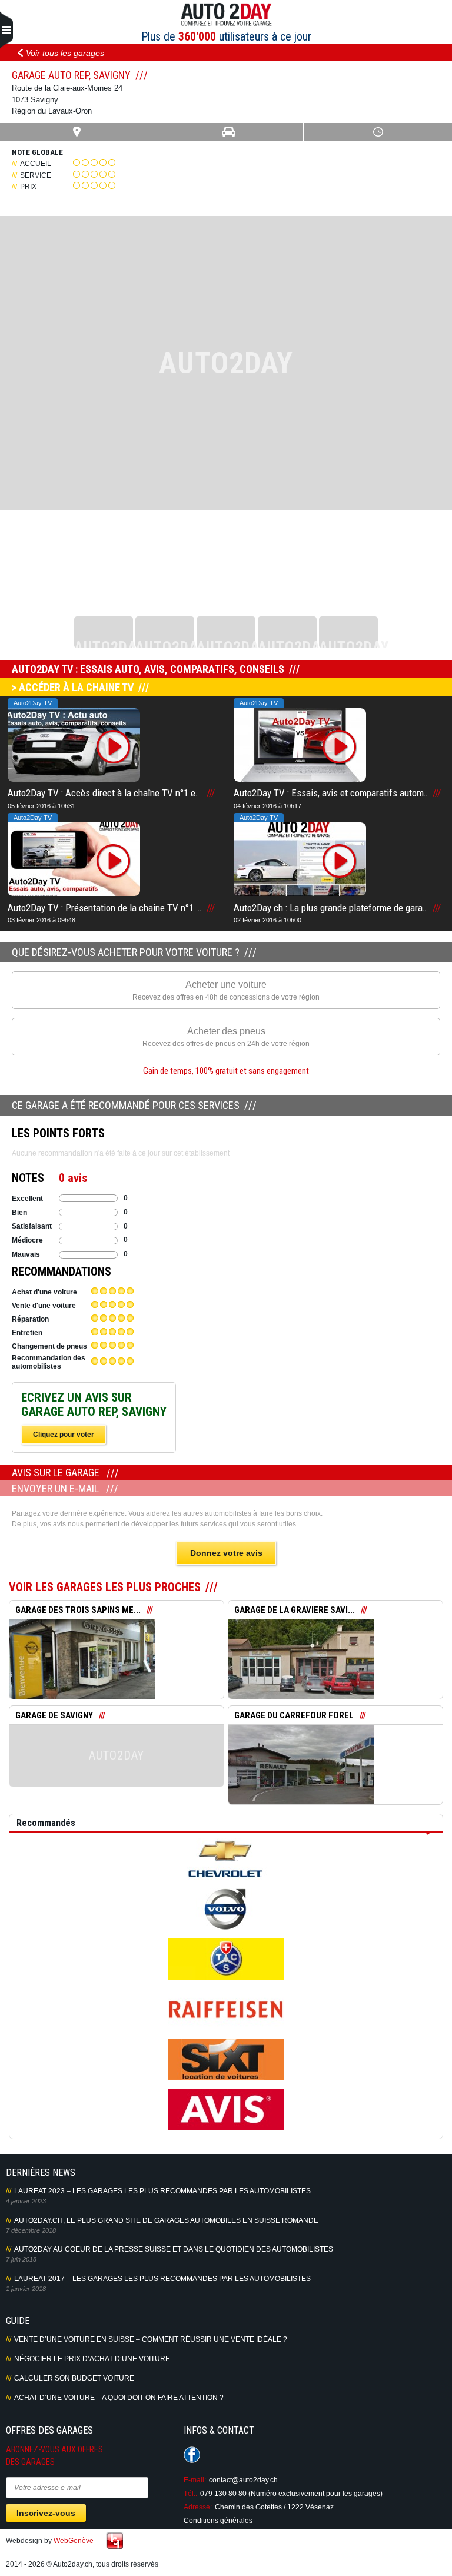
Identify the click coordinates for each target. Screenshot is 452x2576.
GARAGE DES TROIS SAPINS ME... (78, 1610)
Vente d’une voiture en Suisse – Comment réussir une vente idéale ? (151, 2339)
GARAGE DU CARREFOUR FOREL (294, 1715)
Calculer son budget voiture (74, 2378)
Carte (77, 132)
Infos (228, 132)
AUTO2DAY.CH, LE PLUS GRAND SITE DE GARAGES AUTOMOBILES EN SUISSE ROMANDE (166, 2220)
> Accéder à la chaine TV (73, 687)
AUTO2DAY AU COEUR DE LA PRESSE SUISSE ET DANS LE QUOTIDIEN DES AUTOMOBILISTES (174, 2249)
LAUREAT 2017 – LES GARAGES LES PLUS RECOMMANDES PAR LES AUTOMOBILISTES (162, 2279)
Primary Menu (6, 31)
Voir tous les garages (65, 53)
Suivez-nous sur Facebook (192, 2455)
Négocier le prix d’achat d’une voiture (92, 2359)
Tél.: (190, 2494)
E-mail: (195, 2480)
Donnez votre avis (226, 1553)
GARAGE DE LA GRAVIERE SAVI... (295, 1610)
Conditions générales (218, 2521)
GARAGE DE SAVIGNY (54, 1715)
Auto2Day (226, 15)
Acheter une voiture (226, 990)
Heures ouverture (378, 132)
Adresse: (198, 2507)
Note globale (37, 152)
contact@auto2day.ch (243, 2480)
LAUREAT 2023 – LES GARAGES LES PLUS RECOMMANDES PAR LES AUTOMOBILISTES (162, 2191)
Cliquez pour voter (64, 1435)
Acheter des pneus (226, 1037)
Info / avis (117, 1668)
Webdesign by (50, 2541)
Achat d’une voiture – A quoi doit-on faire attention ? (119, 2398)
